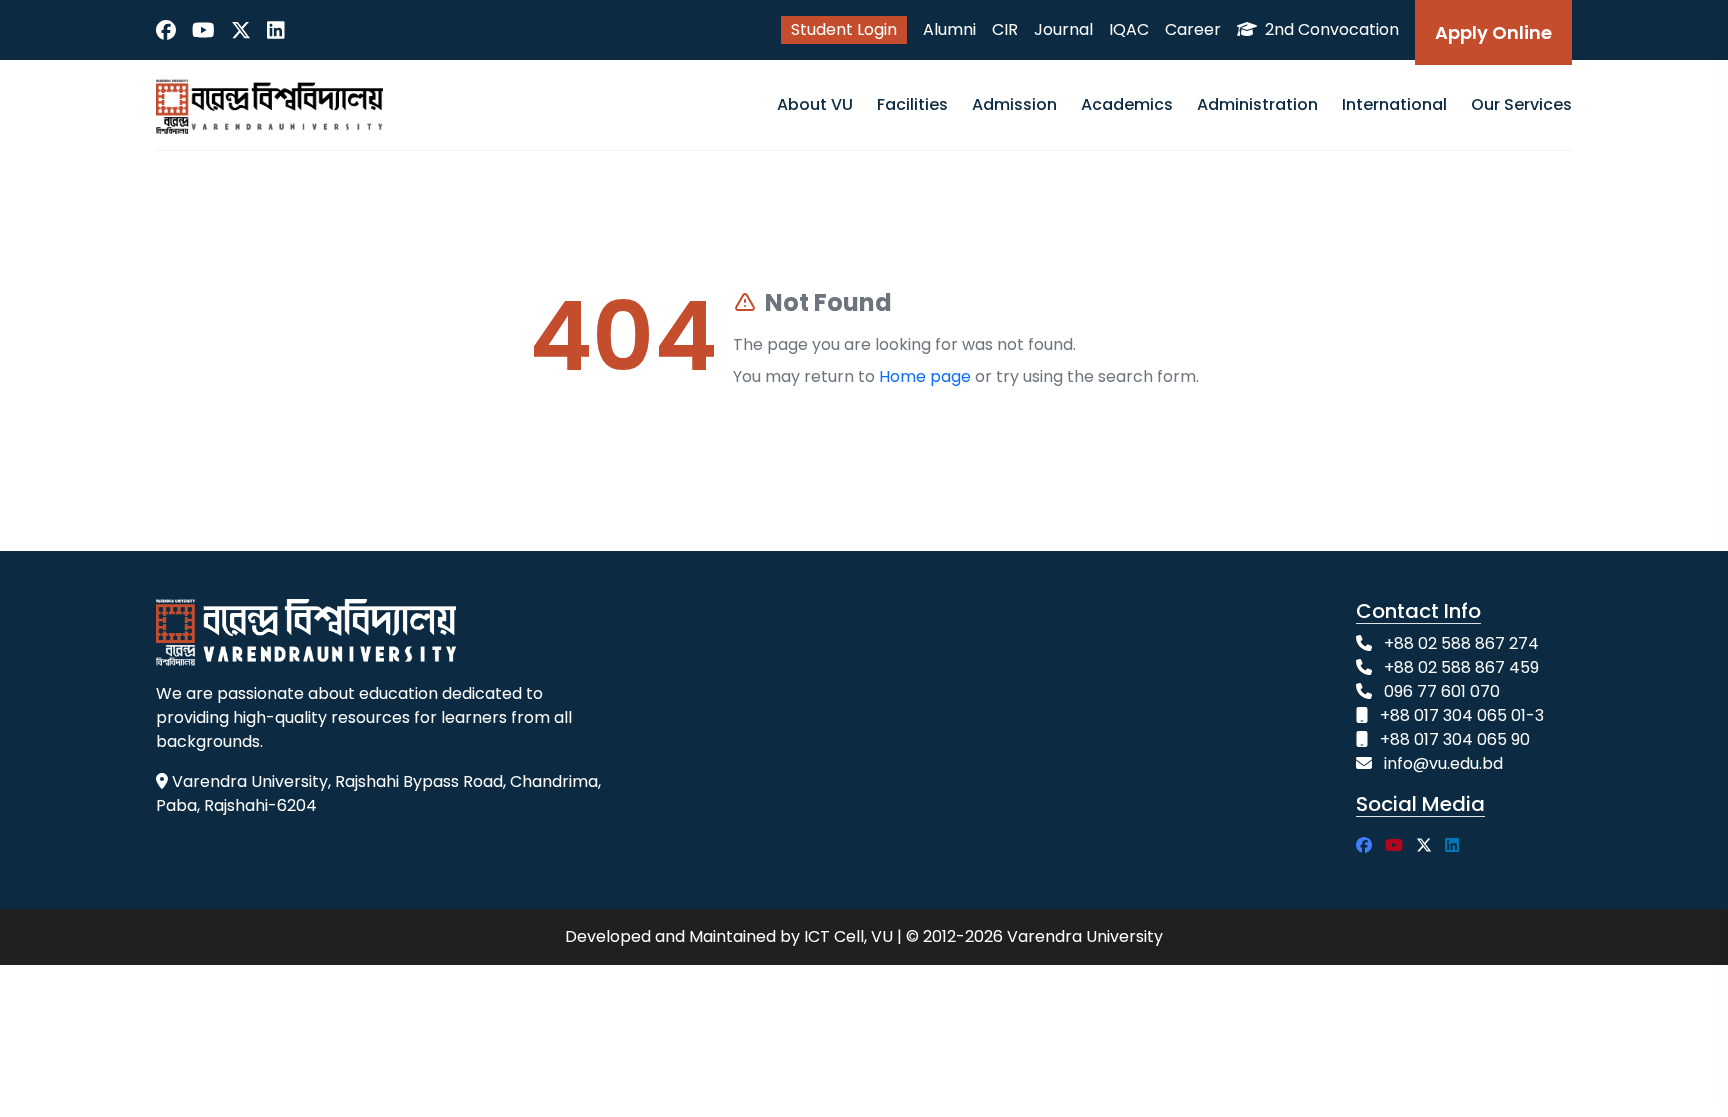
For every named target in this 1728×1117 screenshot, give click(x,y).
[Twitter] (241, 30)
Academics (1127, 104)
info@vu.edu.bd (1443, 763)
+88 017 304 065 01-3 (1462, 715)
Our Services (1521, 104)
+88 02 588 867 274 (1461, 643)
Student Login (844, 29)
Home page (925, 376)
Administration (1257, 104)
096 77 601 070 (1442, 691)
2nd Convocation (1330, 29)
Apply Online (1493, 32)
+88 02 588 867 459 (1461, 667)
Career (1193, 29)
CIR (1005, 29)
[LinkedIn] (276, 30)
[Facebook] (166, 30)
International (1394, 104)
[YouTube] (203, 30)
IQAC (1129, 29)
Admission (1014, 104)
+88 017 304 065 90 (1455, 739)
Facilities (912, 104)
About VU (815, 104)
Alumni (949, 29)
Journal (1063, 29)
